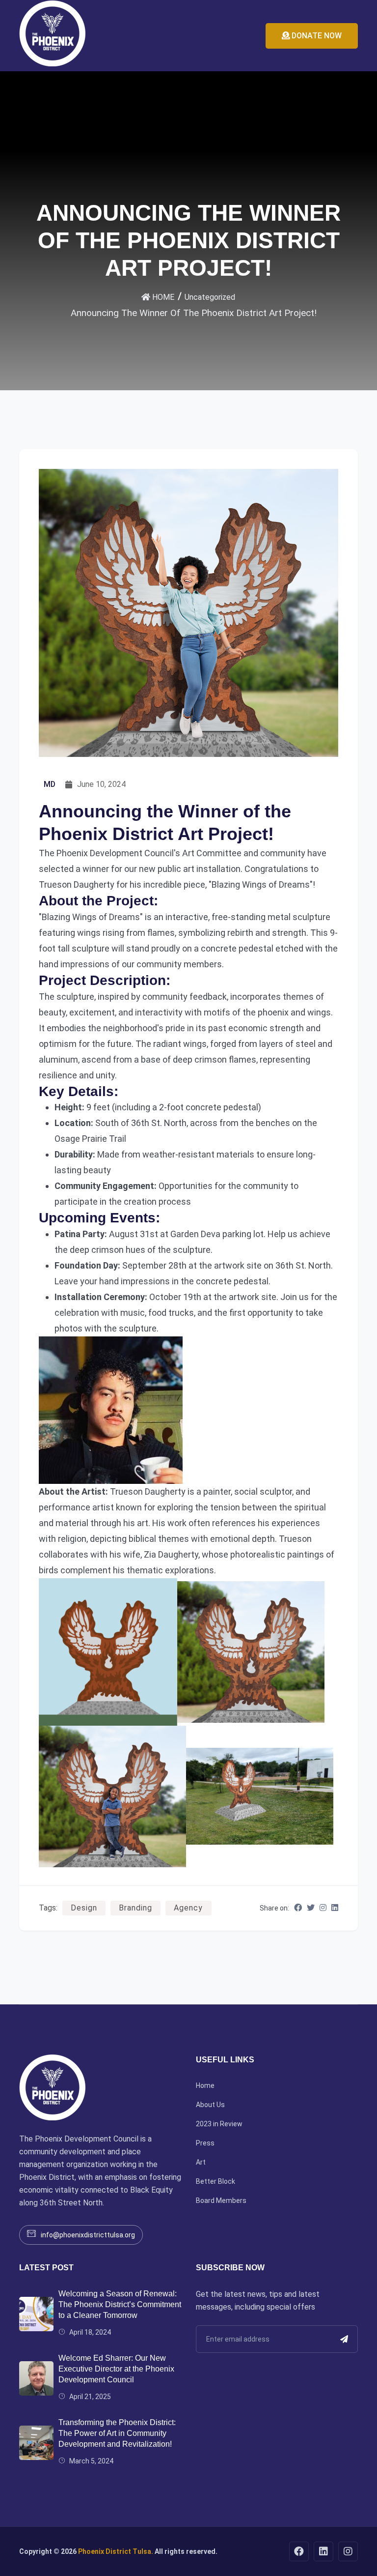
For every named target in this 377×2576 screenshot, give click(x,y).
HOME (162, 297)
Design (84, 1908)
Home (205, 2085)
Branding (135, 1908)
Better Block (215, 2181)
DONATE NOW (316, 36)
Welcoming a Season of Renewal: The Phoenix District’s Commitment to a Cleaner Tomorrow (120, 2304)
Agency (188, 1908)
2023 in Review (219, 2124)
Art (201, 2162)
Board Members (221, 2200)
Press (205, 2143)
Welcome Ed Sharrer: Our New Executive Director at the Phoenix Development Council (116, 2369)
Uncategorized (210, 297)
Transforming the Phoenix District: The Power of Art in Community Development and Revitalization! (117, 2433)
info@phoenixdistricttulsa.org (88, 2235)
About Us (210, 2105)
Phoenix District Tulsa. (116, 2551)
